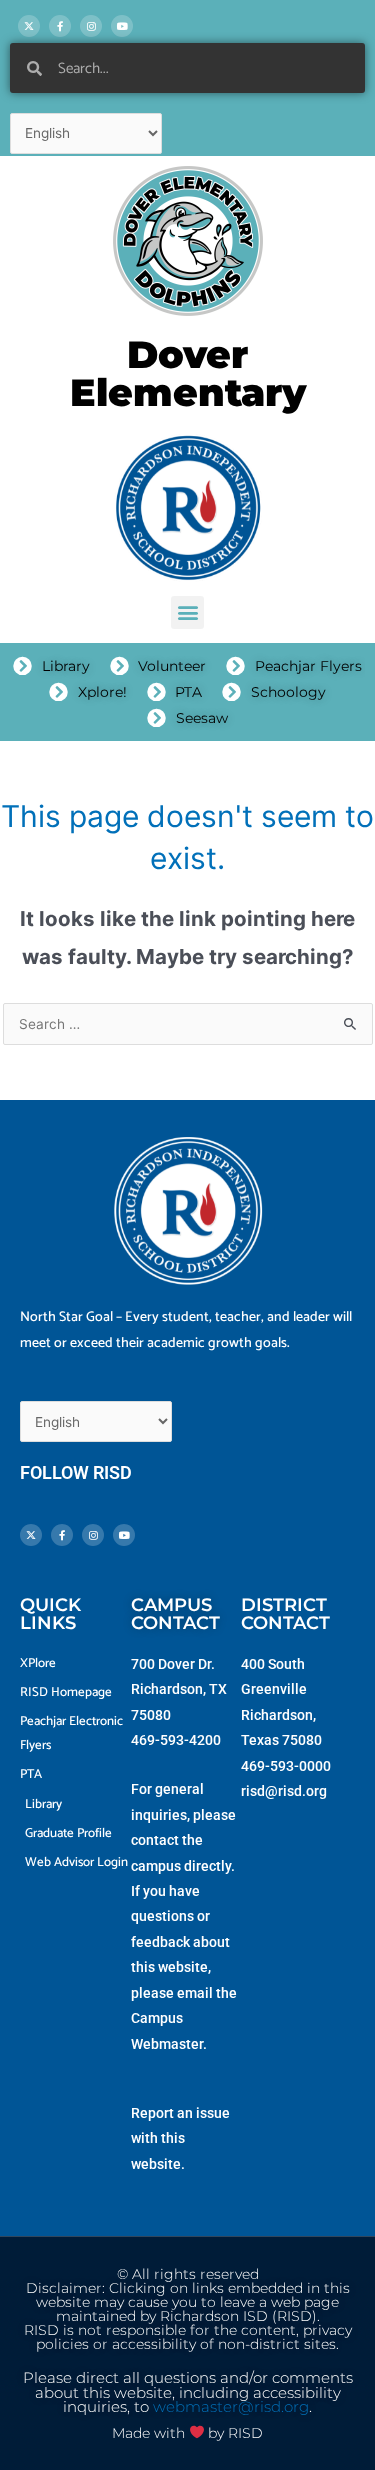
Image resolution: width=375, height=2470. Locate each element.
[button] (187, 612)
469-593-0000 (286, 1766)
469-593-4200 (176, 1740)
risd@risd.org (284, 1791)
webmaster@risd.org (231, 2407)
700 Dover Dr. (173, 1664)
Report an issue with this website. (180, 2138)
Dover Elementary (188, 373)
